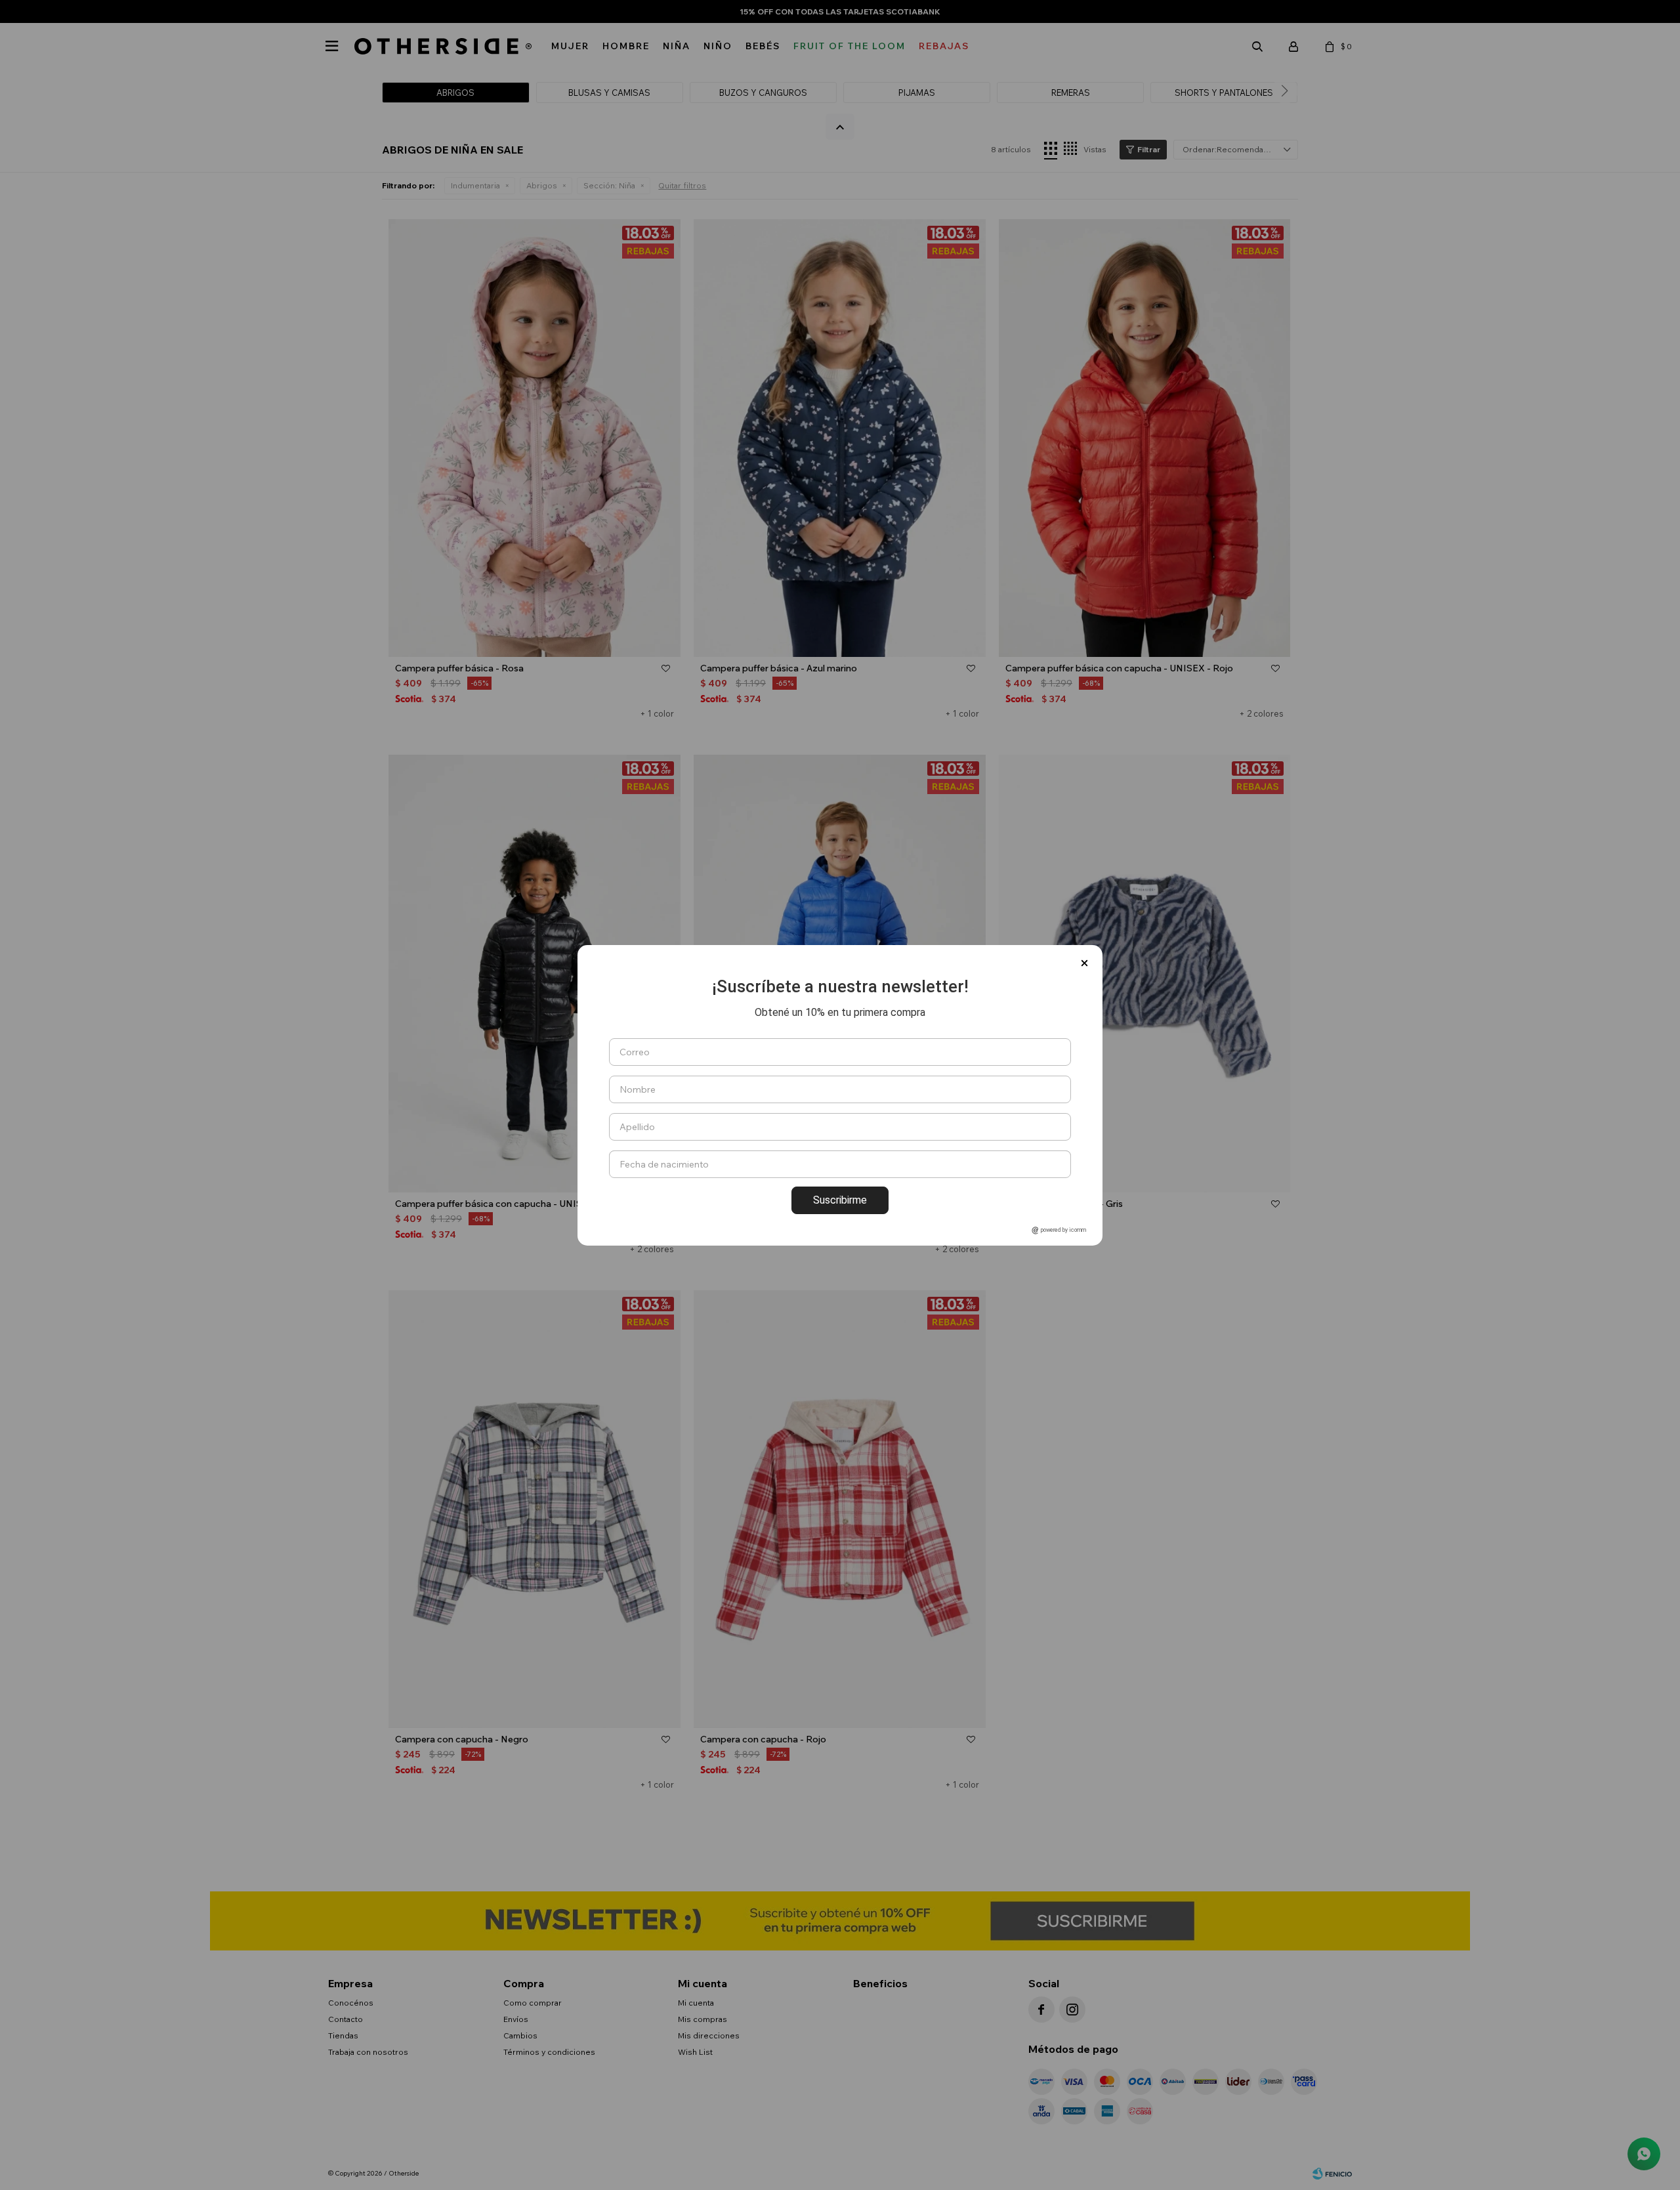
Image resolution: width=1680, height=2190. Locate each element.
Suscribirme (840, 1200)
